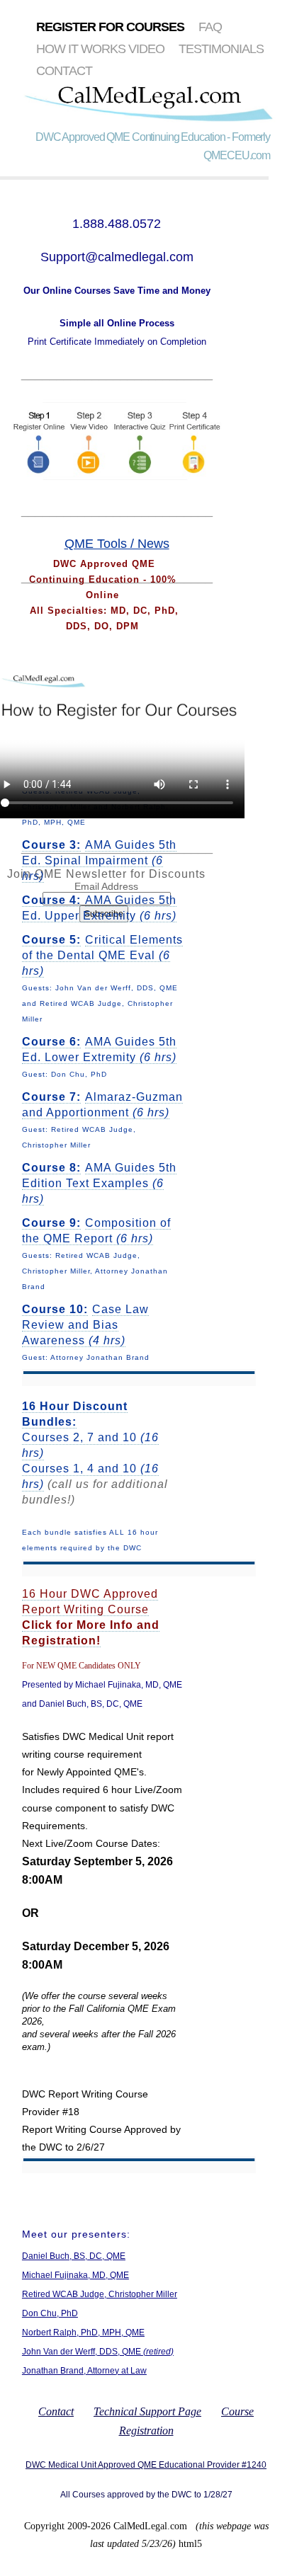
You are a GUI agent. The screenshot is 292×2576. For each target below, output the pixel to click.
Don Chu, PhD (50, 2313)
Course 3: (51, 845)
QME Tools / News (117, 544)
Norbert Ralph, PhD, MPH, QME (83, 2332)
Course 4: (51, 900)
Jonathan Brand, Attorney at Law (84, 2371)
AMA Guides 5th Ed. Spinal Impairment (99, 860)
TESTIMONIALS (221, 49)
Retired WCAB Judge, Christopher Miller (100, 2294)
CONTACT (64, 71)
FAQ (210, 27)
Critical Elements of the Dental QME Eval (102, 955)
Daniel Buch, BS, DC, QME (74, 2256)
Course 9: (51, 1223)
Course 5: (51, 940)
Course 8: (51, 1168)
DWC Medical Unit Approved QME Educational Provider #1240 (146, 2465)
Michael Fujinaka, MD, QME (75, 2275)
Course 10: (55, 1309)
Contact (56, 2411)
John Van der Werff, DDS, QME (98, 2352)
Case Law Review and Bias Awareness (85, 1325)
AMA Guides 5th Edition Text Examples (99, 1183)
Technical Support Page (147, 2411)
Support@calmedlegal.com (117, 257)
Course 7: (51, 1097)
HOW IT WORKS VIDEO (100, 49)
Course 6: (51, 1042)
